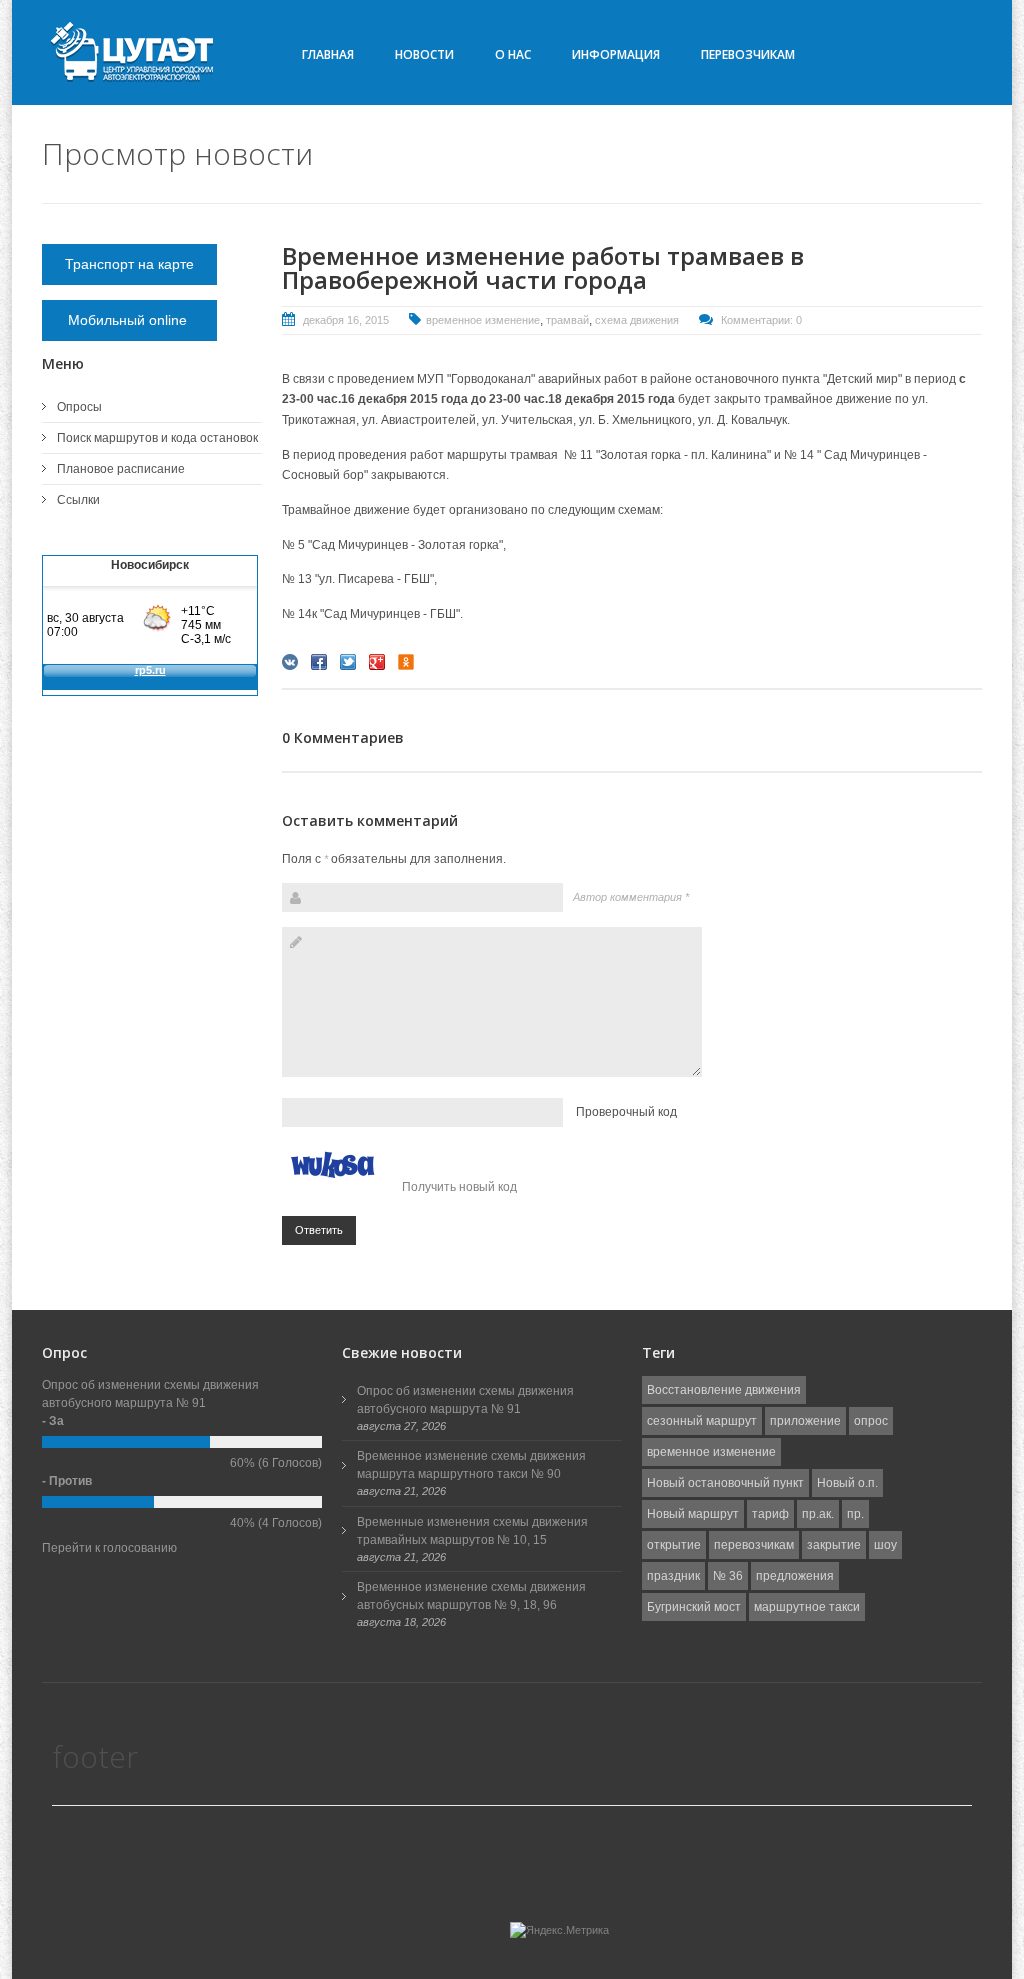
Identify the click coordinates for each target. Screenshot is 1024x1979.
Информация (616, 54)
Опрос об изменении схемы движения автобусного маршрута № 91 (465, 1400)
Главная (328, 54)
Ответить (319, 1230)
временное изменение (483, 320)
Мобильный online (129, 320)
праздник (673, 1576)
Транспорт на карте (129, 264)
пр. (855, 1514)
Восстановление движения (724, 1390)
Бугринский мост (694, 1607)
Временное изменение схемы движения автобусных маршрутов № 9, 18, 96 (471, 1596)
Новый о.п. (847, 1483)
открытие (674, 1545)
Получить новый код (459, 1187)
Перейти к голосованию (109, 1548)
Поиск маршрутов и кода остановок (157, 438)
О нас (513, 54)
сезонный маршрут (702, 1421)
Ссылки (78, 500)
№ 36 (728, 1576)
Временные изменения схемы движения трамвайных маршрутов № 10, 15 (472, 1531)
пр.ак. (818, 1514)
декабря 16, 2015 (346, 320)
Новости (424, 54)
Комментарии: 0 (761, 320)
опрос (871, 1421)
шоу (885, 1545)
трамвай (567, 320)
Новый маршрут (693, 1514)
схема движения (637, 320)
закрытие (834, 1545)
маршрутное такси (807, 1607)
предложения (795, 1576)
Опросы (79, 407)
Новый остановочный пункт (725, 1483)
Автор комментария (631, 897)
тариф (770, 1514)
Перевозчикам (748, 54)
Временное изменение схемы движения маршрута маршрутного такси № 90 (471, 1465)
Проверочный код (626, 1112)
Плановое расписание (121, 469)
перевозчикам (754, 1545)
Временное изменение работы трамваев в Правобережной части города (543, 267)
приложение (805, 1421)
